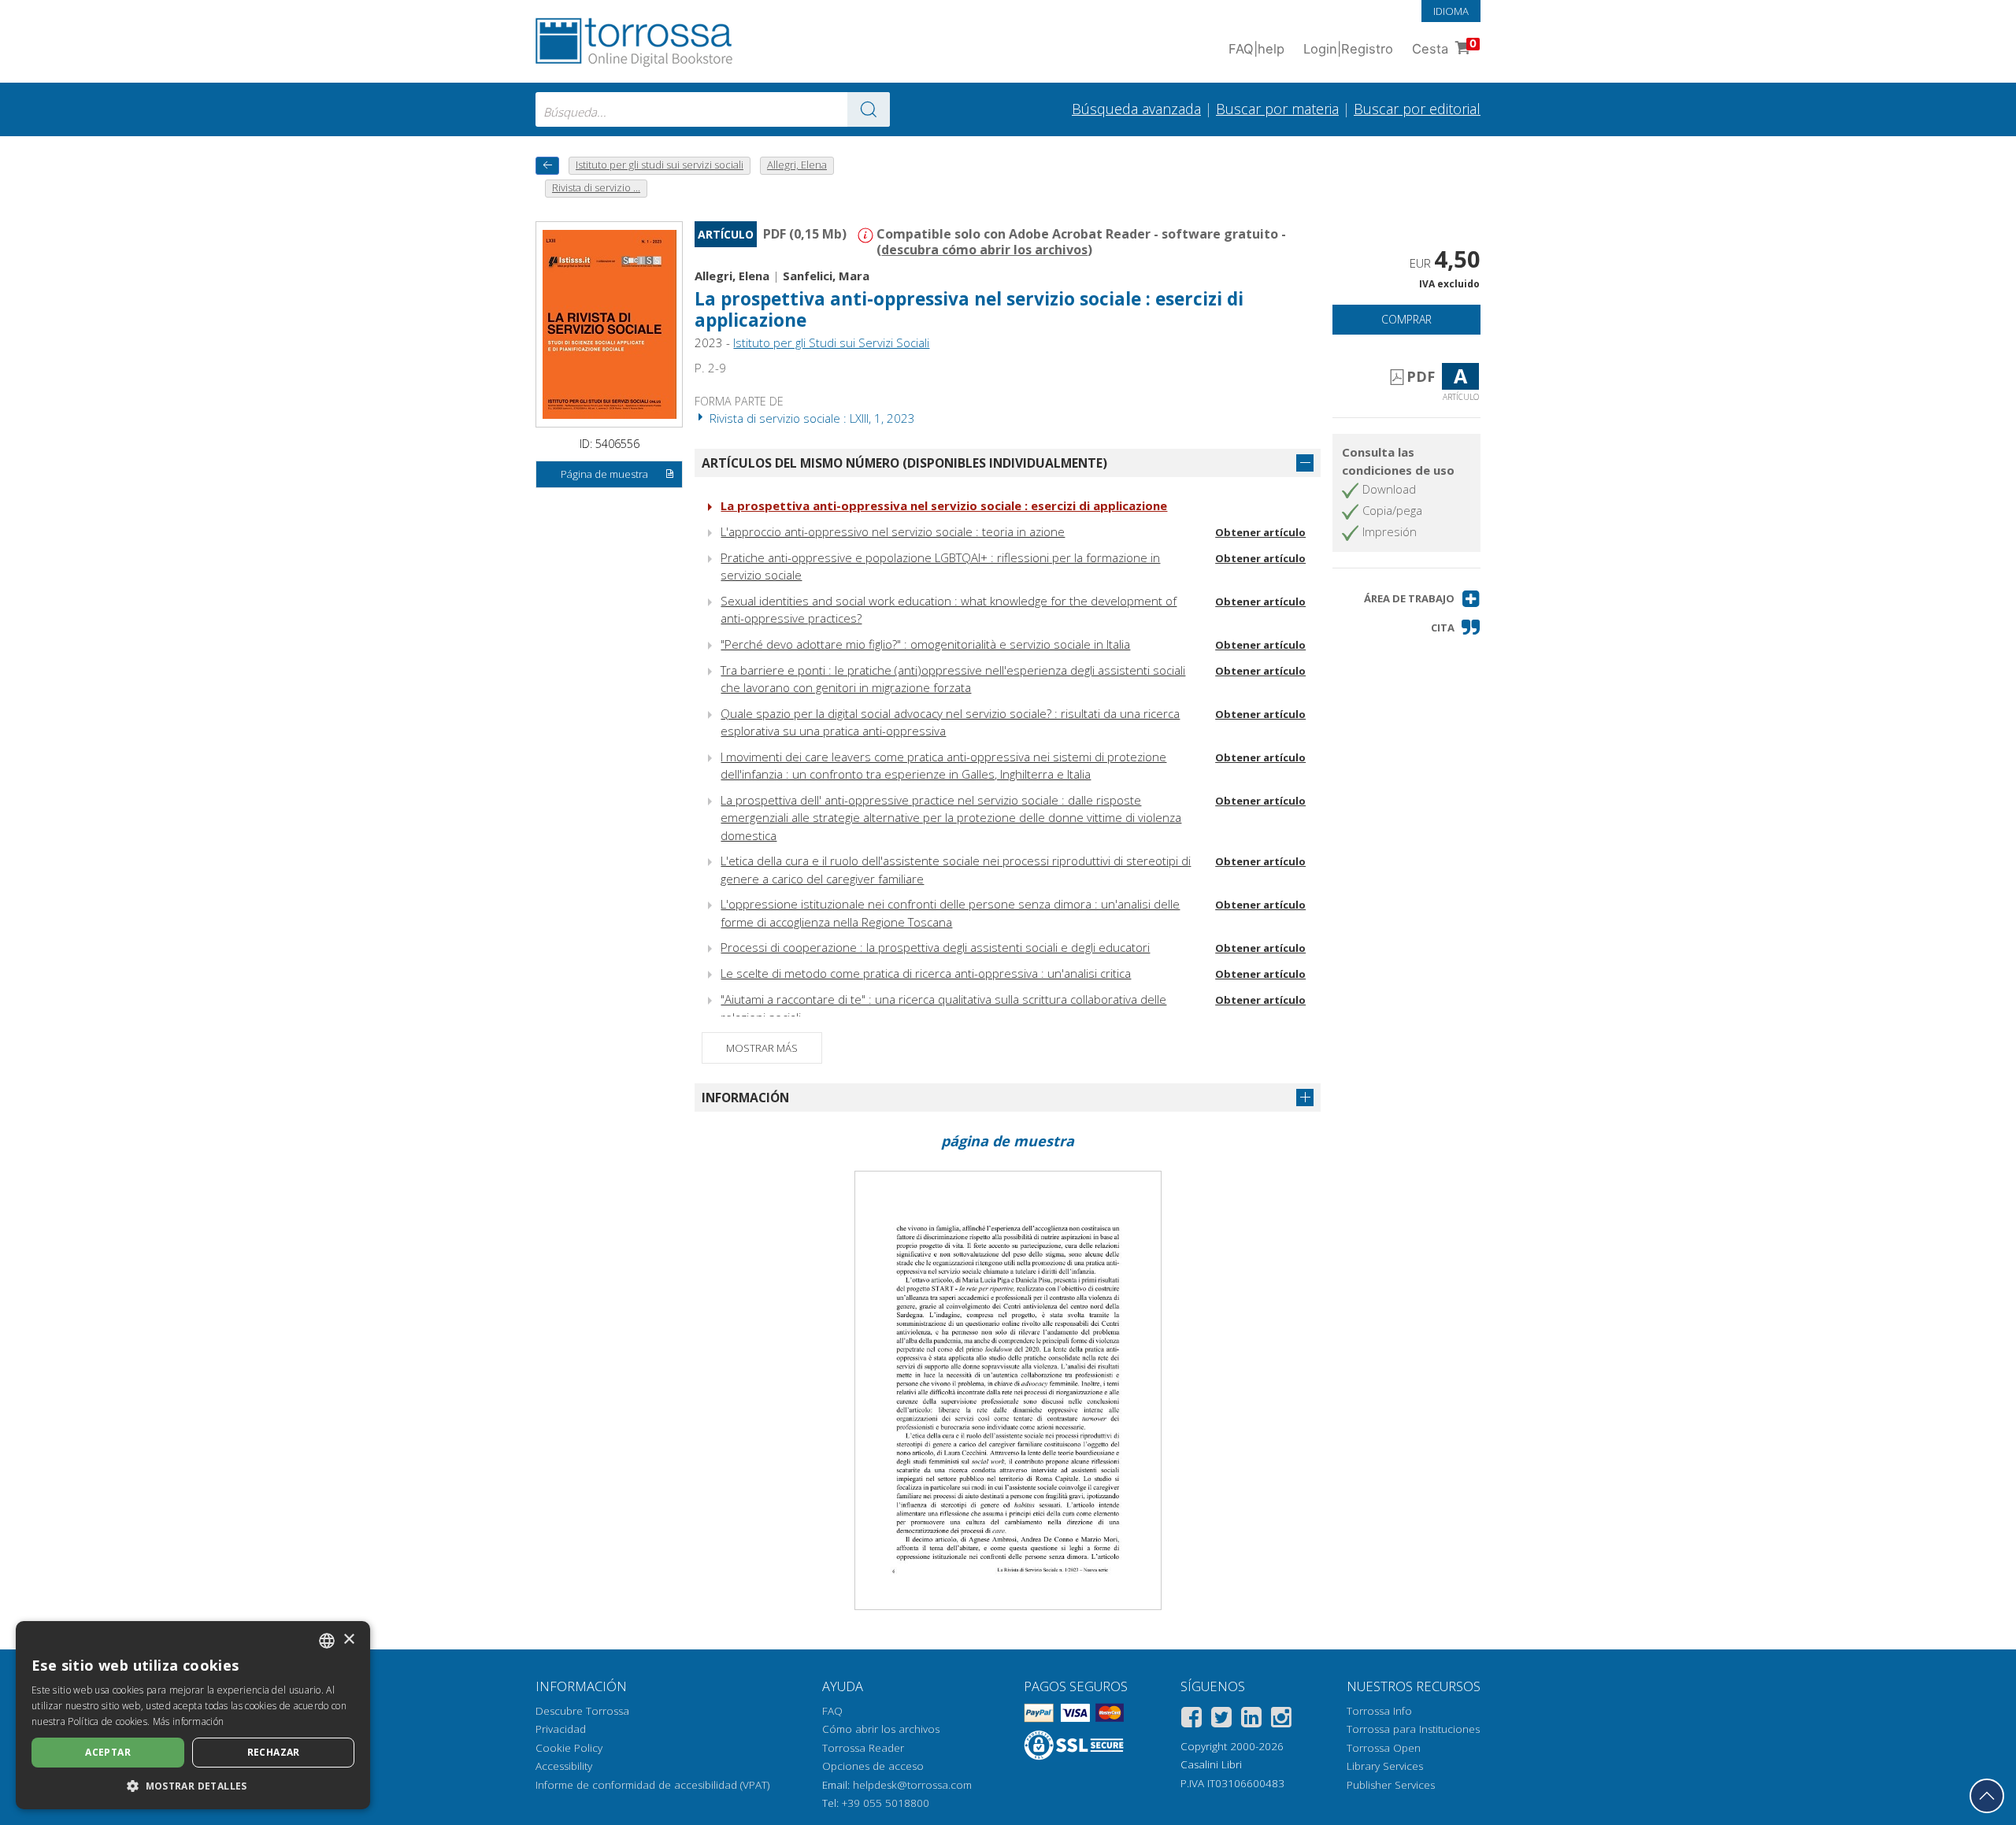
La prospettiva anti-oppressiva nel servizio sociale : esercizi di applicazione (944, 505)
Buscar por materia (1277, 109)
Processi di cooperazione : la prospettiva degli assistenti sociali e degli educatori (935, 947)
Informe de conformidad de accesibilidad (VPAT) (652, 1785)
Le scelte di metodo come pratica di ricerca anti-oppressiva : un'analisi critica (926, 973)
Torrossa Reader (863, 1748)
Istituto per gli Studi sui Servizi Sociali (831, 342)
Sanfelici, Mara (826, 276)
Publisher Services (1391, 1785)
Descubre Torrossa (582, 1711)
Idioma (1451, 11)
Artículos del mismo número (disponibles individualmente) (904, 463)
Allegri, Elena (732, 276)
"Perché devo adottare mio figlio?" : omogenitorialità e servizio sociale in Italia (925, 644)
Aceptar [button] (108, 1752)
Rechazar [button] (274, 1752)
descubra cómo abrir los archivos (984, 250)
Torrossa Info (1379, 1711)
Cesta (1444, 47)
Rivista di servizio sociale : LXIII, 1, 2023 (811, 418)
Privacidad (561, 1729)
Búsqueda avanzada (1136, 109)
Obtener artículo (1260, 532)
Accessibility (564, 1766)
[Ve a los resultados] (869, 109)
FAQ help (1256, 49)
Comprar (1406, 319)
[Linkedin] (1251, 1720)
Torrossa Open (1384, 1748)
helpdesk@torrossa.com (912, 1785)
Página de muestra (604, 474)
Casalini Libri (1211, 1764)
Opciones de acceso (873, 1766)
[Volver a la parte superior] (1987, 1796)
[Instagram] (1281, 1720)
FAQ (832, 1711)
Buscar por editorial (1417, 109)
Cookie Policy (569, 1748)
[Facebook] (1191, 1720)
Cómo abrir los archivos (881, 1729)
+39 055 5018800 (886, 1803)
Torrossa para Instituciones (1413, 1729)
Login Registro (1348, 49)
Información (745, 1098)
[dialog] (193, 1715)
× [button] (348, 1640)
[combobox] (713, 109)
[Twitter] (1221, 1720)
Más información (189, 1721)
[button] (1422, 599)
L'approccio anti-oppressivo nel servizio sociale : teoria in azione (893, 531)
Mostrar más (762, 1048)
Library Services (1385, 1766)
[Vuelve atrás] (547, 166)
